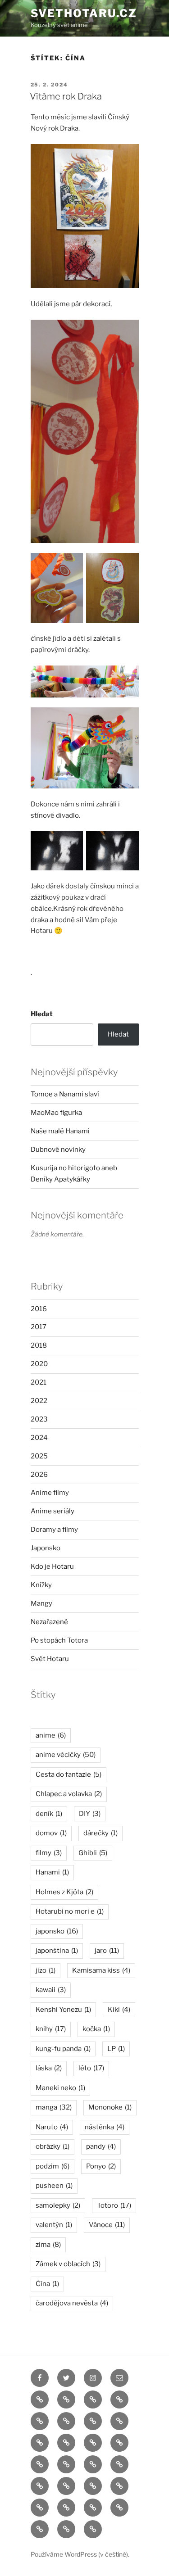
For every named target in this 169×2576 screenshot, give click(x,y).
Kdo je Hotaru (52, 1566)
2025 (39, 1456)
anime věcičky (66, 1755)
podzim (53, 2166)
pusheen (54, 2186)
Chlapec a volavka (69, 1794)
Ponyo (101, 2166)
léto (91, 2068)
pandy (101, 2146)
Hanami (52, 1872)
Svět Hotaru (50, 1659)
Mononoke (110, 2107)
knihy (51, 2029)
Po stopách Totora (59, 1640)
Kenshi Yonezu (63, 2010)
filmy (49, 1853)
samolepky (58, 2205)
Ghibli (93, 1853)
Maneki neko (60, 2088)
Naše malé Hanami (60, 1131)
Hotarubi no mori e (70, 1911)
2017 (39, 1327)
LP (116, 2049)
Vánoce (107, 2225)
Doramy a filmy (54, 1530)
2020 (39, 1364)
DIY (90, 1814)
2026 (39, 1475)
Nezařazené (49, 1622)
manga (54, 2107)
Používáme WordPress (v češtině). (80, 2554)
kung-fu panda (63, 2049)
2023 (39, 1419)
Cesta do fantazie (69, 1775)
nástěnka (105, 2127)
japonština (57, 1951)
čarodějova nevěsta (72, 2303)
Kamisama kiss (101, 1970)
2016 (39, 1309)
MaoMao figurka (56, 1113)
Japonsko (46, 1548)
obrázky (53, 2146)
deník (49, 1814)
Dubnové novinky (58, 1150)
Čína (47, 2284)
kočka (96, 2029)
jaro (107, 1951)
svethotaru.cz (84, 13)
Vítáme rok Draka (66, 96)
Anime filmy (50, 1493)
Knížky (41, 1585)
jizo (46, 1970)
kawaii (51, 1990)
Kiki (119, 2010)
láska (49, 2068)
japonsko (57, 1931)
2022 (39, 1401)
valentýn (54, 2225)
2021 (39, 1382)
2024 (39, 1438)
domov (51, 1833)
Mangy (41, 1603)
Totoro (114, 2205)
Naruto (52, 2127)
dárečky (100, 1833)
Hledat (42, 1014)
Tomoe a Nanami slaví (65, 1094)
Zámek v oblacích (68, 2264)
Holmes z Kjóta (64, 1892)
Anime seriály (53, 1511)
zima (48, 2245)
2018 (39, 1345)
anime (51, 1735)
